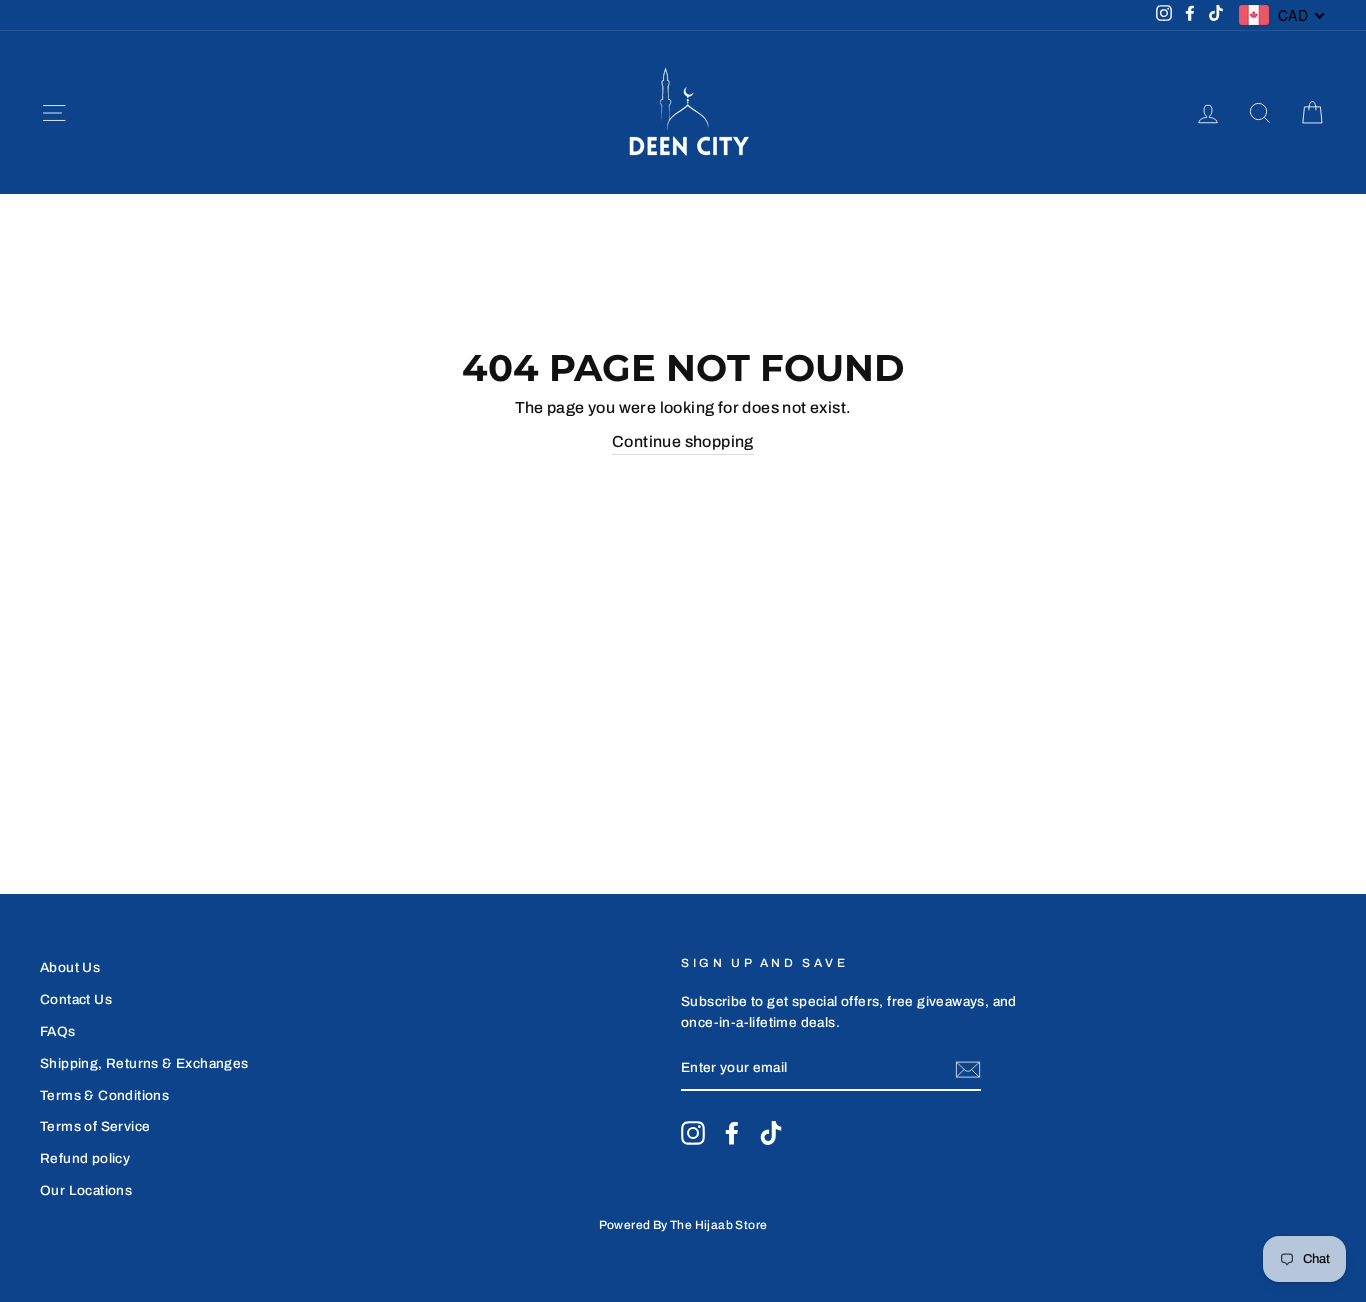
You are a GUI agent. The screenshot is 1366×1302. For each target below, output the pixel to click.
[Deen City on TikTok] (771, 1133)
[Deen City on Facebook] (732, 1133)
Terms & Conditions (104, 1095)
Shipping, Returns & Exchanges (144, 1063)
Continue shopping (683, 441)
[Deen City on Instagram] (693, 1133)
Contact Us (76, 999)
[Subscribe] (968, 1069)
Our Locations (86, 1190)
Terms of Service (95, 1126)
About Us (70, 967)
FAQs (58, 1031)
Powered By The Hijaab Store (683, 1225)
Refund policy (85, 1158)
